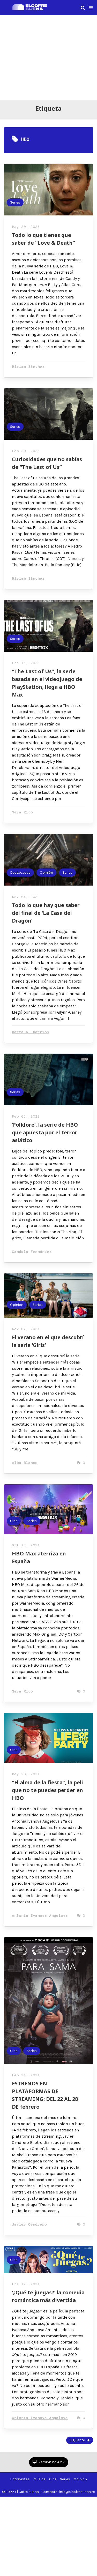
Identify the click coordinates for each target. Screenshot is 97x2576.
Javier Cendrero (29, 2225)
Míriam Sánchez (28, 367)
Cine (14, 1521)
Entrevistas (20, 2479)
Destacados (20, 873)
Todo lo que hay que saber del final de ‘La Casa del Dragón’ (46, 913)
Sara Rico (22, 813)
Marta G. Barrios (31, 1032)
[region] (48, 57)
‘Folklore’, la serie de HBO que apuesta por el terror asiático (45, 1132)
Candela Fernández (32, 1252)
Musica (39, 2479)
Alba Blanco (25, 1463)
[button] (91, 8)
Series (15, 202)
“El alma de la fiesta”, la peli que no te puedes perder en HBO (47, 1790)
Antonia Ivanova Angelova (40, 1916)
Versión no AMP (51, 2462)
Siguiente (77, 2440)
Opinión (46, 873)
